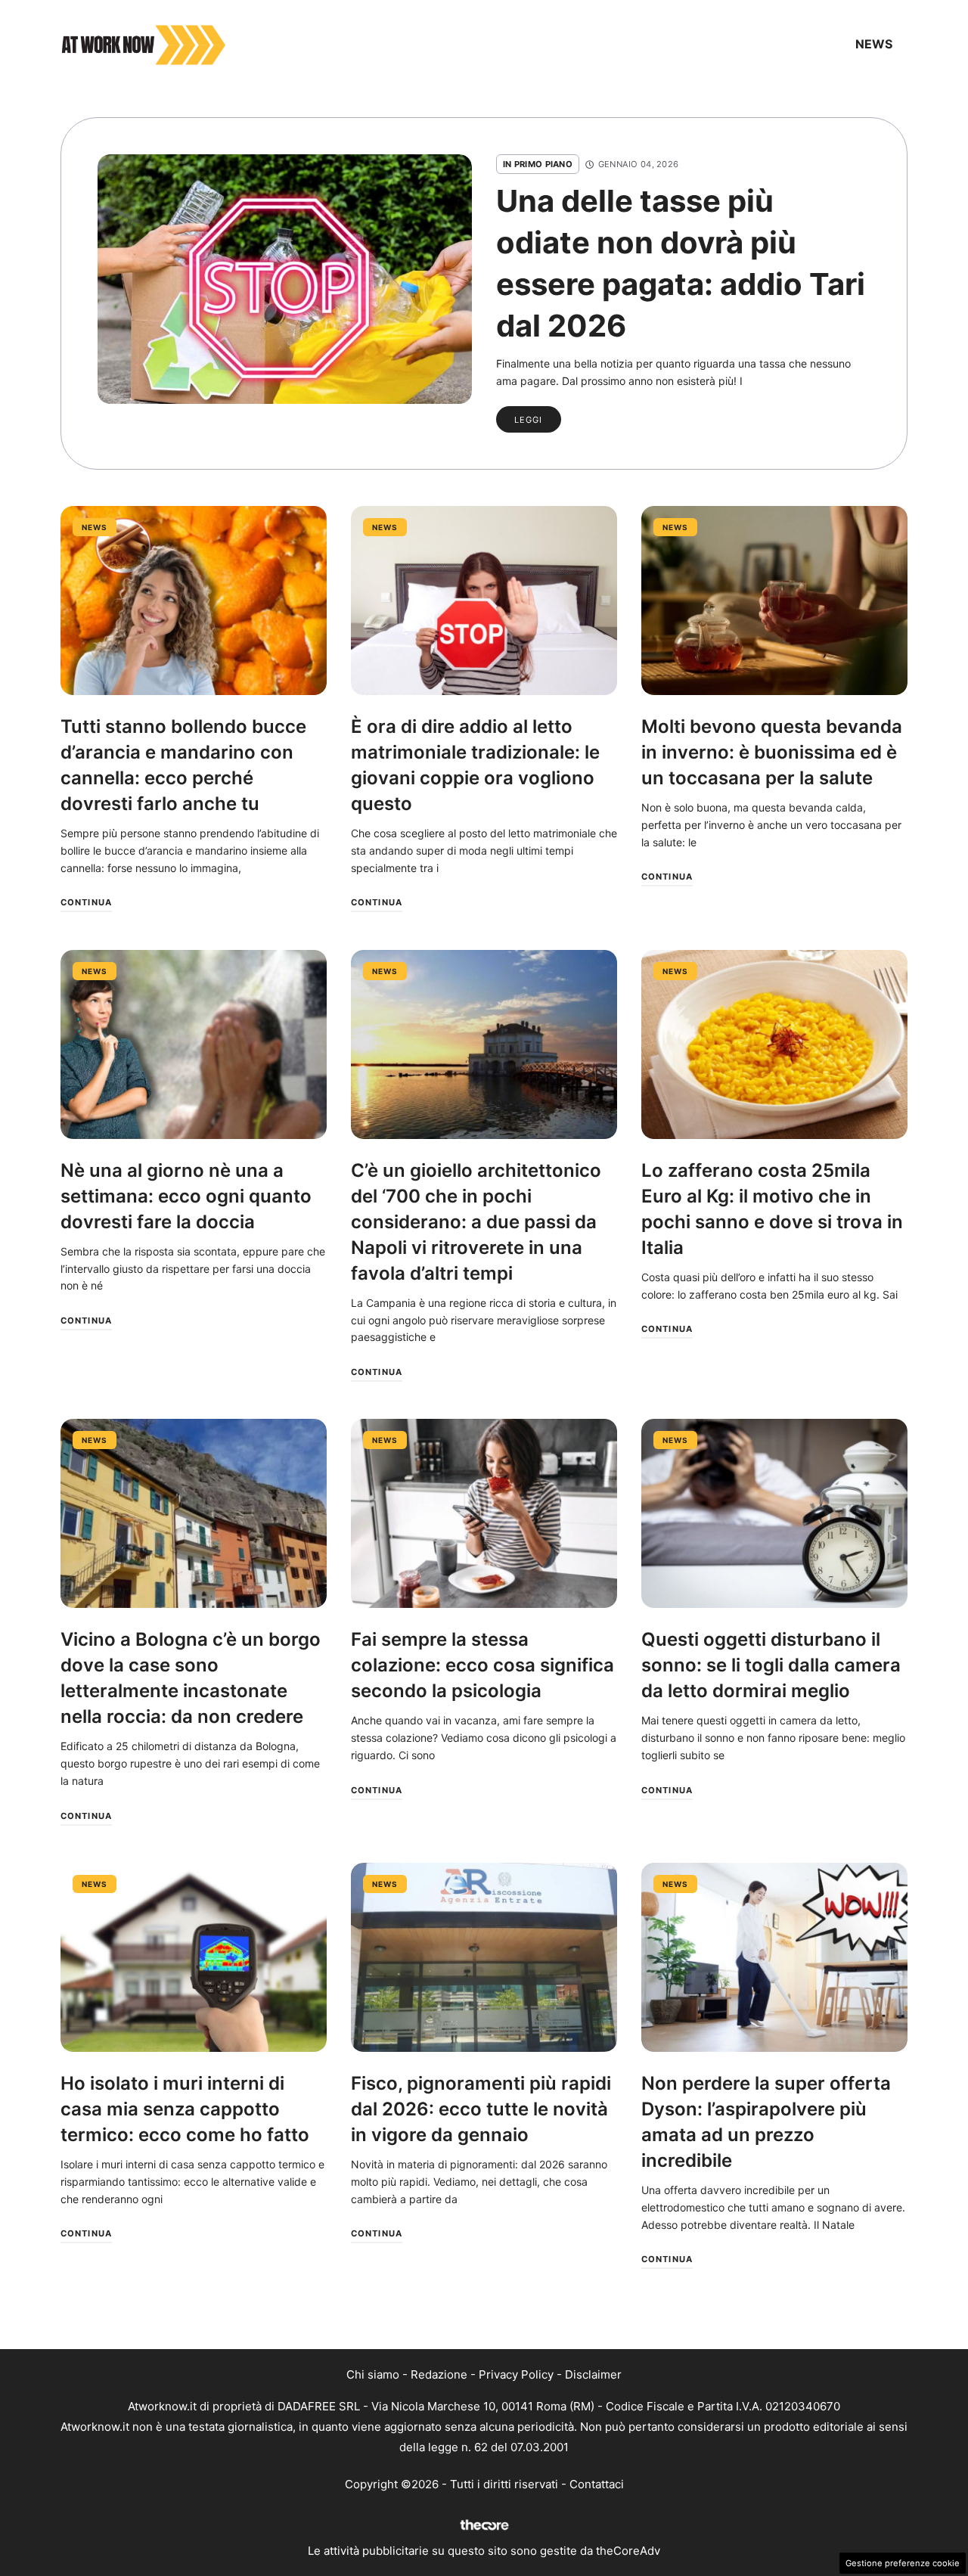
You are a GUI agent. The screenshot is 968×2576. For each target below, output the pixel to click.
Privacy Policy (516, 2374)
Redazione (439, 2374)
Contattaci (597, 2484)
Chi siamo (373, 2374)
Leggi (529, 420)
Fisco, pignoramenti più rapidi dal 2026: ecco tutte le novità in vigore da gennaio (481, 2109)
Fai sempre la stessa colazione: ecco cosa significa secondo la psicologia (482, 1665)
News (874, 44)
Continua (86, 902)
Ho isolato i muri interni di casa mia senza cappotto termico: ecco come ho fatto (185, 2109)
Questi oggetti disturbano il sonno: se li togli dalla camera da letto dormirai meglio (771, 1665)
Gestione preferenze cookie (903, 2563)
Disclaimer (593, 2374)
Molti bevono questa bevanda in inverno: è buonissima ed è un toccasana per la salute (772, 752)
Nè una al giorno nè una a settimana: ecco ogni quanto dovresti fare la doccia (186, 1196)
